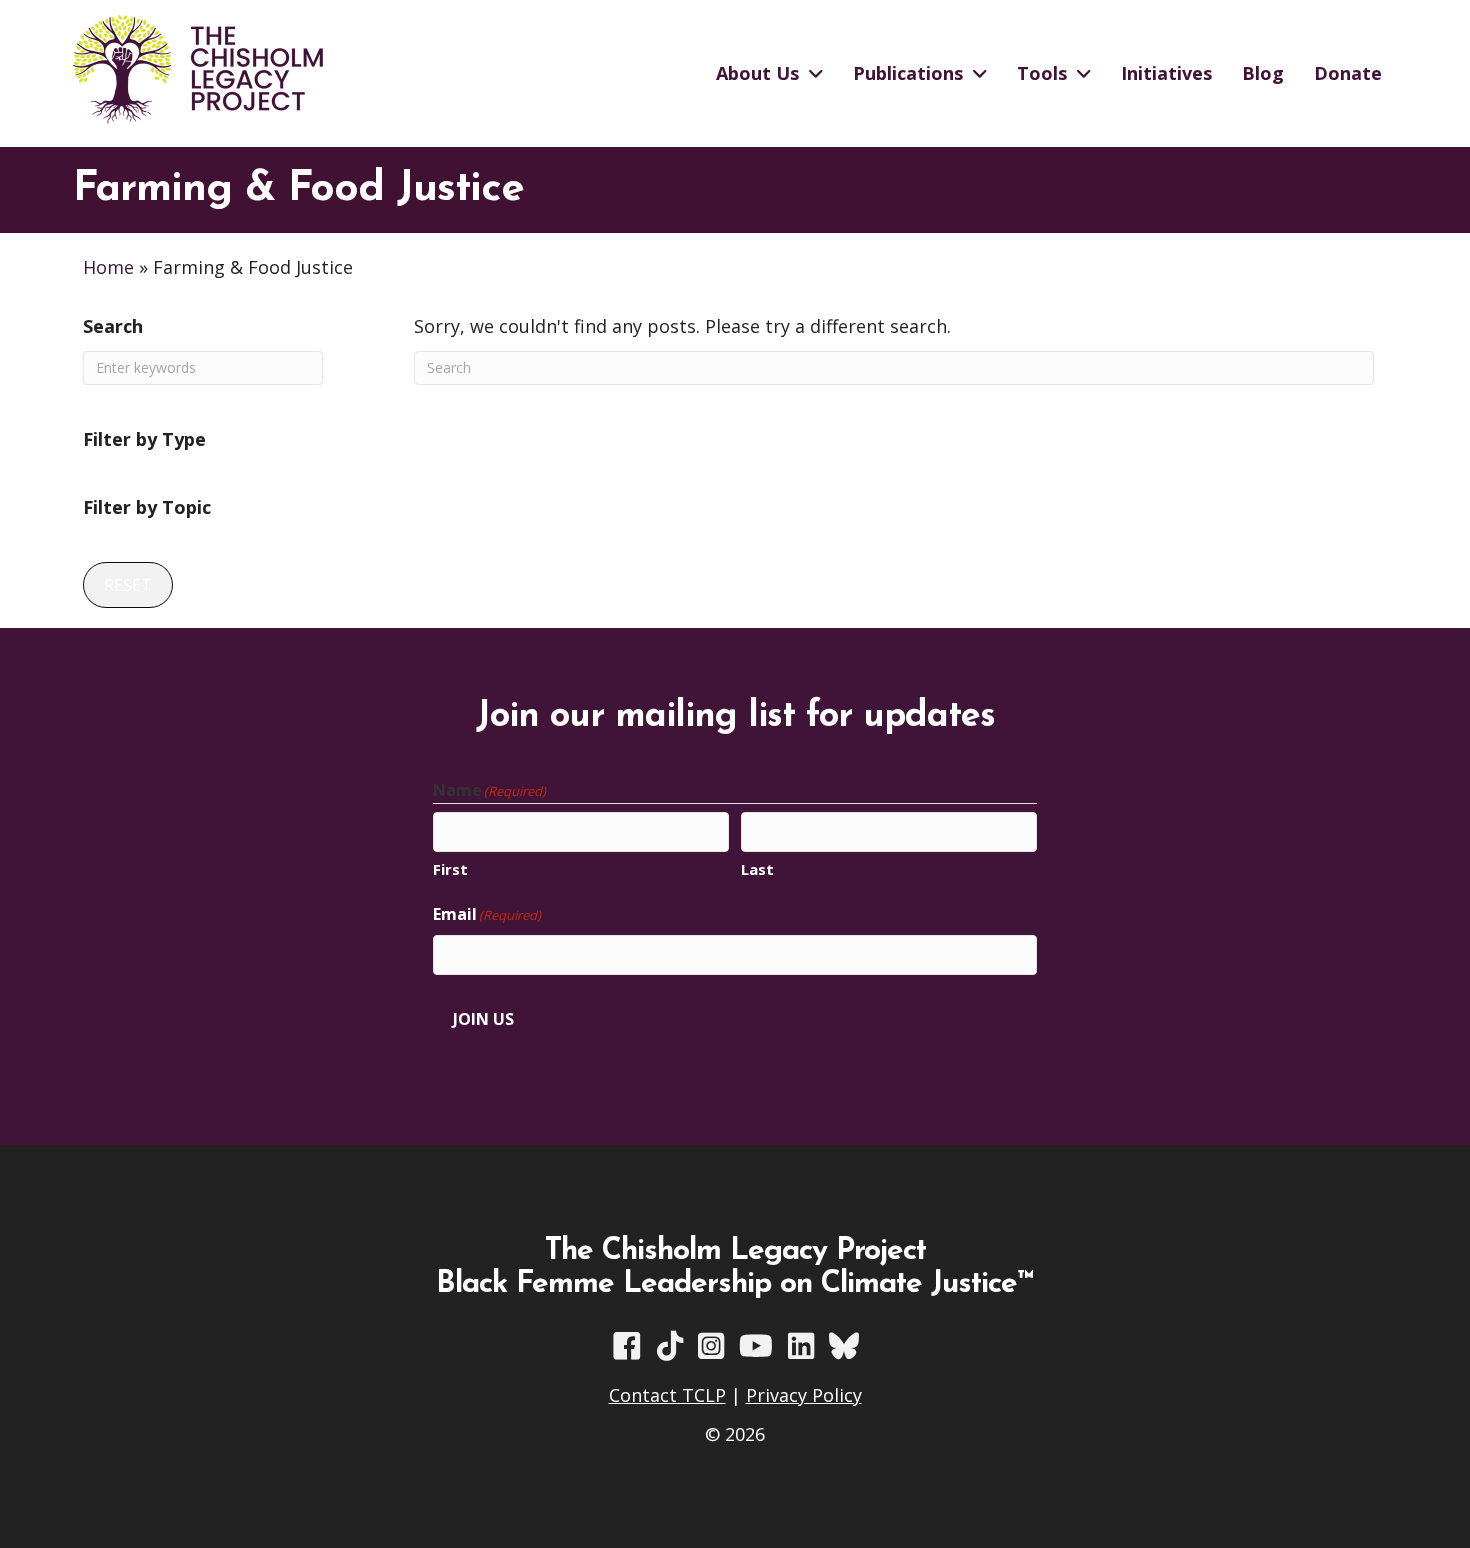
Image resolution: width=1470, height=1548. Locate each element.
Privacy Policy (804, 1395)
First (450, 869)
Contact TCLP (667, 1395)
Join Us (483, 1019)
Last (757, 869)
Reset (128, 585)
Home (108, 267)
